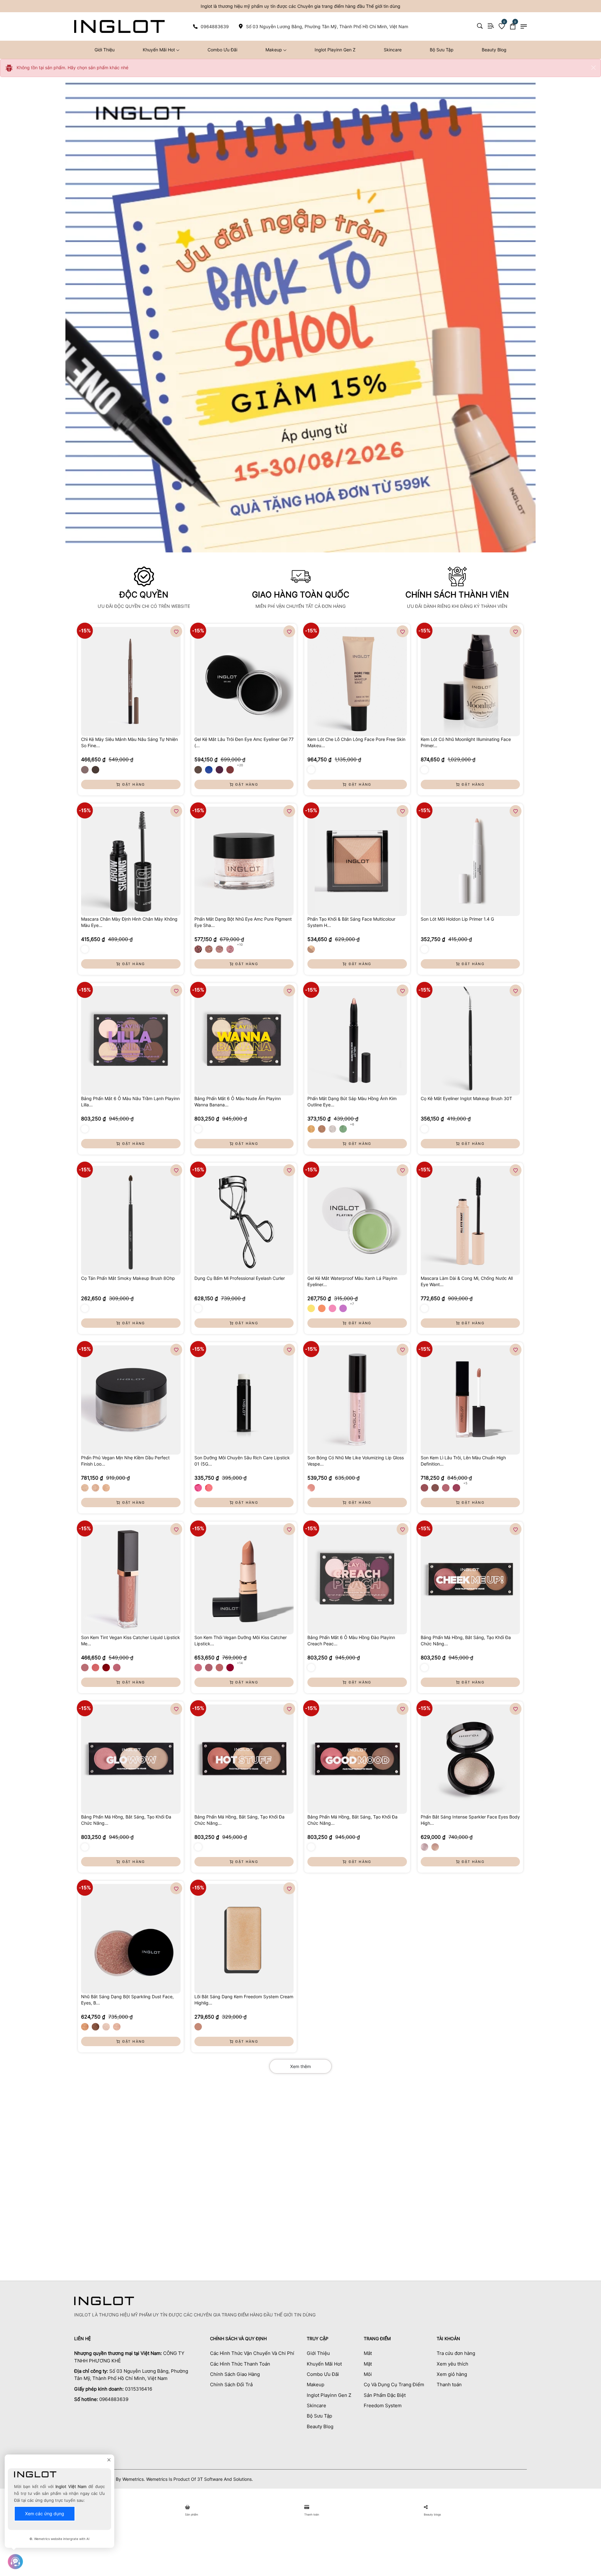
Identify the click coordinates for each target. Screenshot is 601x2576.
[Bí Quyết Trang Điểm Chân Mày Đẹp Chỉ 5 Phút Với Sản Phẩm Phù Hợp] (480, 2126)
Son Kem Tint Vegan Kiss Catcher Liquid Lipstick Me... (131, 1640)
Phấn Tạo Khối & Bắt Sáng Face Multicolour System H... (351, 922)
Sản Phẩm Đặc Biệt (385, 2395)
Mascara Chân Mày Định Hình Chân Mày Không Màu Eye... (129, 922)
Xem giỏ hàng (452, 2374)
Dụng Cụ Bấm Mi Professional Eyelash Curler (240, 1278)
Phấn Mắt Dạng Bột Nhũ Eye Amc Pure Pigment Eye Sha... (243, 922)
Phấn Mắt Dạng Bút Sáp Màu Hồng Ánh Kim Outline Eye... (352, 1102)
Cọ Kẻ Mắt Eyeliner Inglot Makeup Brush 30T (466, 1098)
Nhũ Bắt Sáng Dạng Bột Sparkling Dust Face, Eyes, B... (127, 2000)
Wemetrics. (134, 2479)
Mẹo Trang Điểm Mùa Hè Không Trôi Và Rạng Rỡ (358, 2160)
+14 (240, 1663)
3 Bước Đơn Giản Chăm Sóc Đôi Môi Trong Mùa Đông (115, 2160)
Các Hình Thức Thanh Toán (240, 2364)
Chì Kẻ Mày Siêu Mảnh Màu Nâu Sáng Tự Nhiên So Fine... (129, 742)
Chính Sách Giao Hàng (235, 2374)
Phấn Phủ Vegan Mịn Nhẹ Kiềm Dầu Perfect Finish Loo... (125, 1461)
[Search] (480, 26)
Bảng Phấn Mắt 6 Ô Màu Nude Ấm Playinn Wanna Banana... (238, 1102)
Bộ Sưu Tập (442, 50)
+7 (352, 1304)
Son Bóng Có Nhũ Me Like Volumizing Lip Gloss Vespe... (356, 1461)
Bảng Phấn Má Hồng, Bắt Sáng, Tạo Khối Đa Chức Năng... (466, 1640)
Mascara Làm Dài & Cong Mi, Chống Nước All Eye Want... (467, 1281)
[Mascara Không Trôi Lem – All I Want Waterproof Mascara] (241, 2126)
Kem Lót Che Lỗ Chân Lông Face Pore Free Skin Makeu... (356, 742)
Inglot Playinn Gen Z (335, 50)
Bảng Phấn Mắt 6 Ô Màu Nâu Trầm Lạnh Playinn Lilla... (130, 1102)
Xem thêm (300, 2066)
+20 (240, 765)
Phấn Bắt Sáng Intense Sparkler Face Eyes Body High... (470, 1820)
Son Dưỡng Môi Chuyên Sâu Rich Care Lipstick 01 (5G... (242, 1461)
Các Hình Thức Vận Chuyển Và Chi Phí (252, 2353)
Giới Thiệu (105, 50)
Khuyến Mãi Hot (159, 50)
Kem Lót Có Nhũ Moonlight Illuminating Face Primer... (466, 742)
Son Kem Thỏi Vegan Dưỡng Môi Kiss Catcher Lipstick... (241, 1640)
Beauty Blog (494, 50)
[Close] (593, 68)
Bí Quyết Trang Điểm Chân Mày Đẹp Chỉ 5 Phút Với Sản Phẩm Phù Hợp (479, 2160)
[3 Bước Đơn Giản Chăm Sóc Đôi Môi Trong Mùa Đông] (121, 2126)
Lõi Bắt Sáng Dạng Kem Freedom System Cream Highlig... (244, 2000)
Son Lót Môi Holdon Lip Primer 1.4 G (457, 919)
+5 (465, 1483)
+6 (352, 1124)
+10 (240, 944)
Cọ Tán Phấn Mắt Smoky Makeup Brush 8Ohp (128, 1278)
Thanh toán (449, 2385)
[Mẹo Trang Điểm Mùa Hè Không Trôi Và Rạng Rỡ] (360, 2126)
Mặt (368, 2364)
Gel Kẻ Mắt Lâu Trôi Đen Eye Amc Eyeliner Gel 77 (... (244, 742)
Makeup (274, 50)
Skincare (393, 50)
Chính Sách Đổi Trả (231, 2385)
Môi (368, 2374)
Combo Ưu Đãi (222, 50)
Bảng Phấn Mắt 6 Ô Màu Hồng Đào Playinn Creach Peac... (351, 1640)
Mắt (368, 2353)
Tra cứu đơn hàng (456, 2353)
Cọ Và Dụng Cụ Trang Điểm (394, 2385)
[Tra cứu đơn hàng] (491, 26)
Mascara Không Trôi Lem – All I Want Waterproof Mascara (235, 2160)
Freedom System (383, 2405)
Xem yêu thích (452, 2364)
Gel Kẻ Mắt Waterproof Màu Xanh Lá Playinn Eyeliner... (352, 1281)
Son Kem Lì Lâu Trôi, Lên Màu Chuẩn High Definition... (463, 1461)
